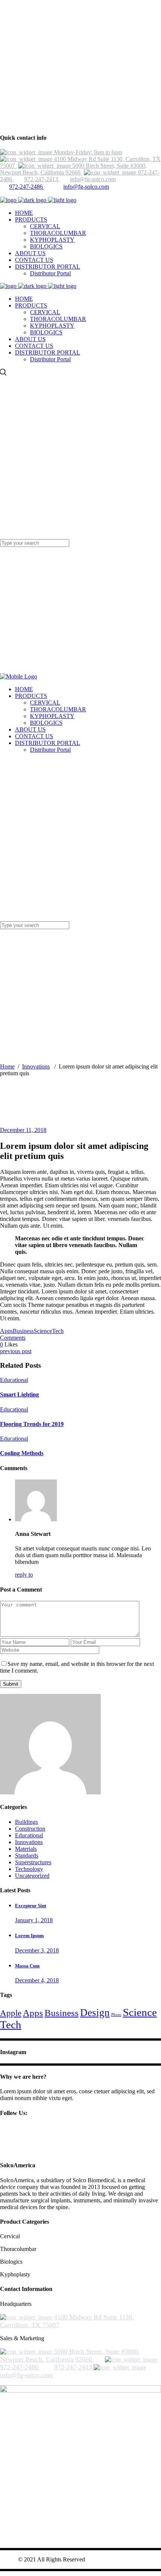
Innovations (36, 1066)
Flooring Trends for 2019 (32, 1424)
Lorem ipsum (29, 1935)
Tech (58, 1331)
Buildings (26, 1822)
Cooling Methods (22, 1453)
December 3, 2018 (37, 1950)
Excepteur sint (31, 1906)
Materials (26, 1849)
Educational (14, 1380)
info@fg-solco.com (86, 187)
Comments (13, 1338)
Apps (6, 1331)
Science (43, 1331)
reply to (24, 1575)
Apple (11, 2013)
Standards (27, 1856)
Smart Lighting (19, 1394)
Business (23, 1331)
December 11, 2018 (23, 1130)
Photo (116, 2015)
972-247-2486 (27, 187)
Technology (29, 1869)
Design (95, 2013)
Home (7, 1066)
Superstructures (33, 1862)
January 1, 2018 (34, 1920)
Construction (30, 1829)
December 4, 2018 (37, 1980)
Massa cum (27, 1966)
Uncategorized (32, 1876)
